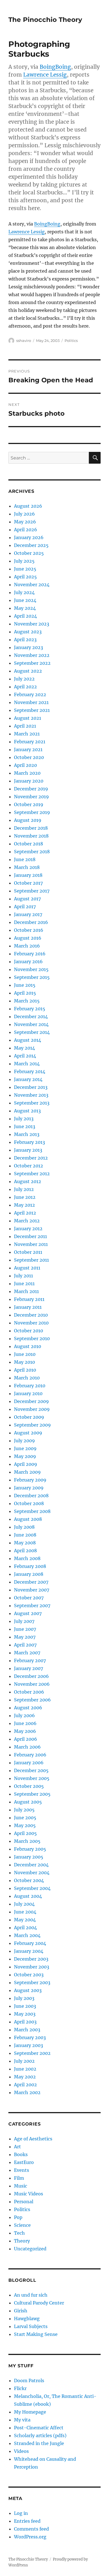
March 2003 (27, 2030)
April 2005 (25, 1833)
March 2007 (27, 1653)
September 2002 (32, 2053)
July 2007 (24, 1621)
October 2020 (29, 757)
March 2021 (27, 734)
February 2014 (30, 1071)
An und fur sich (31, 2295)
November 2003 (32, 1967)
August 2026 (28, 506)
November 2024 (32, 585)
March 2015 (27, 1001)
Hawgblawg (27, 2319)
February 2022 (30, 694)
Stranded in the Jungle (39, 2443)
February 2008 (30, 1566)
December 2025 (31, 545)
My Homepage (30, 2412)
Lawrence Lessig (45, 75)
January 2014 (28, 1079)
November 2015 (31, 969)
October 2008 (29, 1503)
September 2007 (32, 1606)
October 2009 (29, 1417)
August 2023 (28, 632)
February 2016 (30, 954)
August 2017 (27, 899)
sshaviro (24, 341)
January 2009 (29, 1488)
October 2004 (29, 1880)
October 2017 (28, 883)
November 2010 (31, 1323)
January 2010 (28, 1393)
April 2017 (25, 907)
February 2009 (30, 1480)
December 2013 (31, 1087)
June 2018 (25, 859)
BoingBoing (55, 67)
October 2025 (29, 553)
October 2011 (28, 1252)
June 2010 (25, 1354)
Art (17, 2147)
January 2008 (29, 1574)
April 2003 (25, 2022)
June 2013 (25, 1126)
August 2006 (28, 1708)
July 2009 (24, 1441)
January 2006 (29, 1763)
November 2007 (32, 1590)
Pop (18, 2217)
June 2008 (25, 1535)
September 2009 (32, 1425)
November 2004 (32, 1873)
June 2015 (25, 985)
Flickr (20, 2388)
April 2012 (25, 1213)
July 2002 (24, 2061)
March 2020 (27, 773)
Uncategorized (30, 2249)
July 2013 (24, 1119)
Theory (22, 2241)
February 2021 (30, 742)
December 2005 (31, 1770)
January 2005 (29, 1857)
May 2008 (25, 1543)
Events (22, 2170)
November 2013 (31, 1095)
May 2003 (25, 2014)
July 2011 (23, 1276)
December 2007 (31, 1582)
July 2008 (24, 1527)
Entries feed (27, 2521)
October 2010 (29, 1331)
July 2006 (24, 1715)
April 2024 (25, 616)
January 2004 (29, 1951)
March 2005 (27, 1841)
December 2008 (31, 1496)
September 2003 (32, 1982)
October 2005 (29, 1786)
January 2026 (29, 537)
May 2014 (24, 1048)
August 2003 (28, 1990)
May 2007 (25, 1637)
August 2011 (27, 1268)
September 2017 (32, 891)
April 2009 (26, 1464)
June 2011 (24, 1284)
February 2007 (30, 1660)
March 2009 (27, 1472)
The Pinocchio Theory (45, 20)
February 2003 (30, 2037)
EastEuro (24, 2162)
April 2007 (25, 1645)
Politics (71, 341)
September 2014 (32, 1032)
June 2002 (25, 2069)
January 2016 (28, 962)
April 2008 (25, 1551)
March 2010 (27, 1378)
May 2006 (25, 1731)
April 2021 (25, 726)
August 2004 (28, 1896)
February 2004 (30, 1943)
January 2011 (28, 1307)
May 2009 (25, 1456)
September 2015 (32, 977)
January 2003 (29, 2045)
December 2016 (31, 922)
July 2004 (24, 1904)
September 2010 (32, 1338)
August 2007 (28, 1613)
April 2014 (25, 1056)
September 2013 (32, 1103)
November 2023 (32, 624)
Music (21, 2186)
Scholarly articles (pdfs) (40, 2435)
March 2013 (27, 1134)
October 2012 (29, 1166)
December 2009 (31, 1401)
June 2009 (25, 1448)
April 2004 (25, 1928)
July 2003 (24, 1998)
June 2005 (25, 1818)
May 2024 (25, 608)
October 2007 (29, 1598)
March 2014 (27, 1064)
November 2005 (32, 1778)
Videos (21, 2451)
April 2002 (25, 2085)
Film (19, 2178)
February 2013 (29, 1142)
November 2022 (32, 655)
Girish (21, 2311)
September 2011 (31, 1260)
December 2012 (31, 1158)
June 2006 (25, 1723)
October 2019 (29, 804)
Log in (21, 2513)
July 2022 (24, 679)
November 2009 (32, 1409)
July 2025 (24, 561)
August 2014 (28, 1040)
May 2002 (25, 2077)
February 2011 (29, 1299)
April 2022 (25, 687)
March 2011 (26, 1291)
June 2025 (25, 569)
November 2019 (31, 797)
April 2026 (26, 530)
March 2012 (27, 1221)
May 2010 (24, 1362)
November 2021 (31, 702)
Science (22, 2225)
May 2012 (24, 1205)
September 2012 (32, 1174)
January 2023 (29, 647)
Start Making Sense (36, 2334)
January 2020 (29, 781)
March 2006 (27, 1747)
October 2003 (29, 1975)
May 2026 (25, 522)
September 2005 (32, 1794)
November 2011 (31, 1244)
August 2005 (28, 1802)
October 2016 (29, 930)
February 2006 (30, 1755)
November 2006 (32, 1684)
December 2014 (31, 1016)
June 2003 (25, 2006)
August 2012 (28, 1181)
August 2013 (27, 1111)
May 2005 (25, 1825)
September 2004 (32, 1888)
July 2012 (24, 1189)
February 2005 (30, 1849)
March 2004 (27, 1935)
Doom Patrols (29, 2381)
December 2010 (31, 1315)
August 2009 (28, 1433)
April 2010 (25, 1370)
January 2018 (28, 875)
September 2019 (32, 812)
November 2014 (31, 1024)
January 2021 (28, 749)
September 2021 (32, 710)
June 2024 (25, 600)
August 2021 (28, 718)
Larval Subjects (31, 2326)
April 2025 (25, 577)
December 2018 (31, 828)
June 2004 (25, 1912)
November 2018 (31, 836)
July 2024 (24, 592)
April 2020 (25, 765)
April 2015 (25, 993)
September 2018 (32, 852)
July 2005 (24, 1810)
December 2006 (31, 1676)
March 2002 (27, 2092)
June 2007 (25, 1629)
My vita (22, 2420)
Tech (19, 2233)
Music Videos (29, 2194)
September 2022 (32, 663)
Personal (24, 2202)
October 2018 (29, 844)
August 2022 (28, 671)
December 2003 (31, 1959)
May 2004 (25, 1920)
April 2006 (26, 1739)
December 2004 (31, 1865)
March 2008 (27, 1558)
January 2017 (28, 914)
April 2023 (25, 640)
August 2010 (28, 1346)
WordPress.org (30, 2537)
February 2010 (30, 1386)
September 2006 (32, 1700)
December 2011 (30, 1236)
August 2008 (28, 1519)
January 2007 (29, 1668)
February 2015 (30, 1009)
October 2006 (29, 1692)
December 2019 (31, 789)
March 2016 (27, 946)
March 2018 (27, 867)
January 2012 (28, 1229)
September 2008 (32, 1511)
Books (21, 2154)
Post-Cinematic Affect (39, 2428)
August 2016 (28, 938)
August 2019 (28, 820)
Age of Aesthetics (33, 2139)
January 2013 (28, 1150)
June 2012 (25, 1197)
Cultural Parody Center (39, 2303)
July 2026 (24, 514)
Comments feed (31, 2529)
